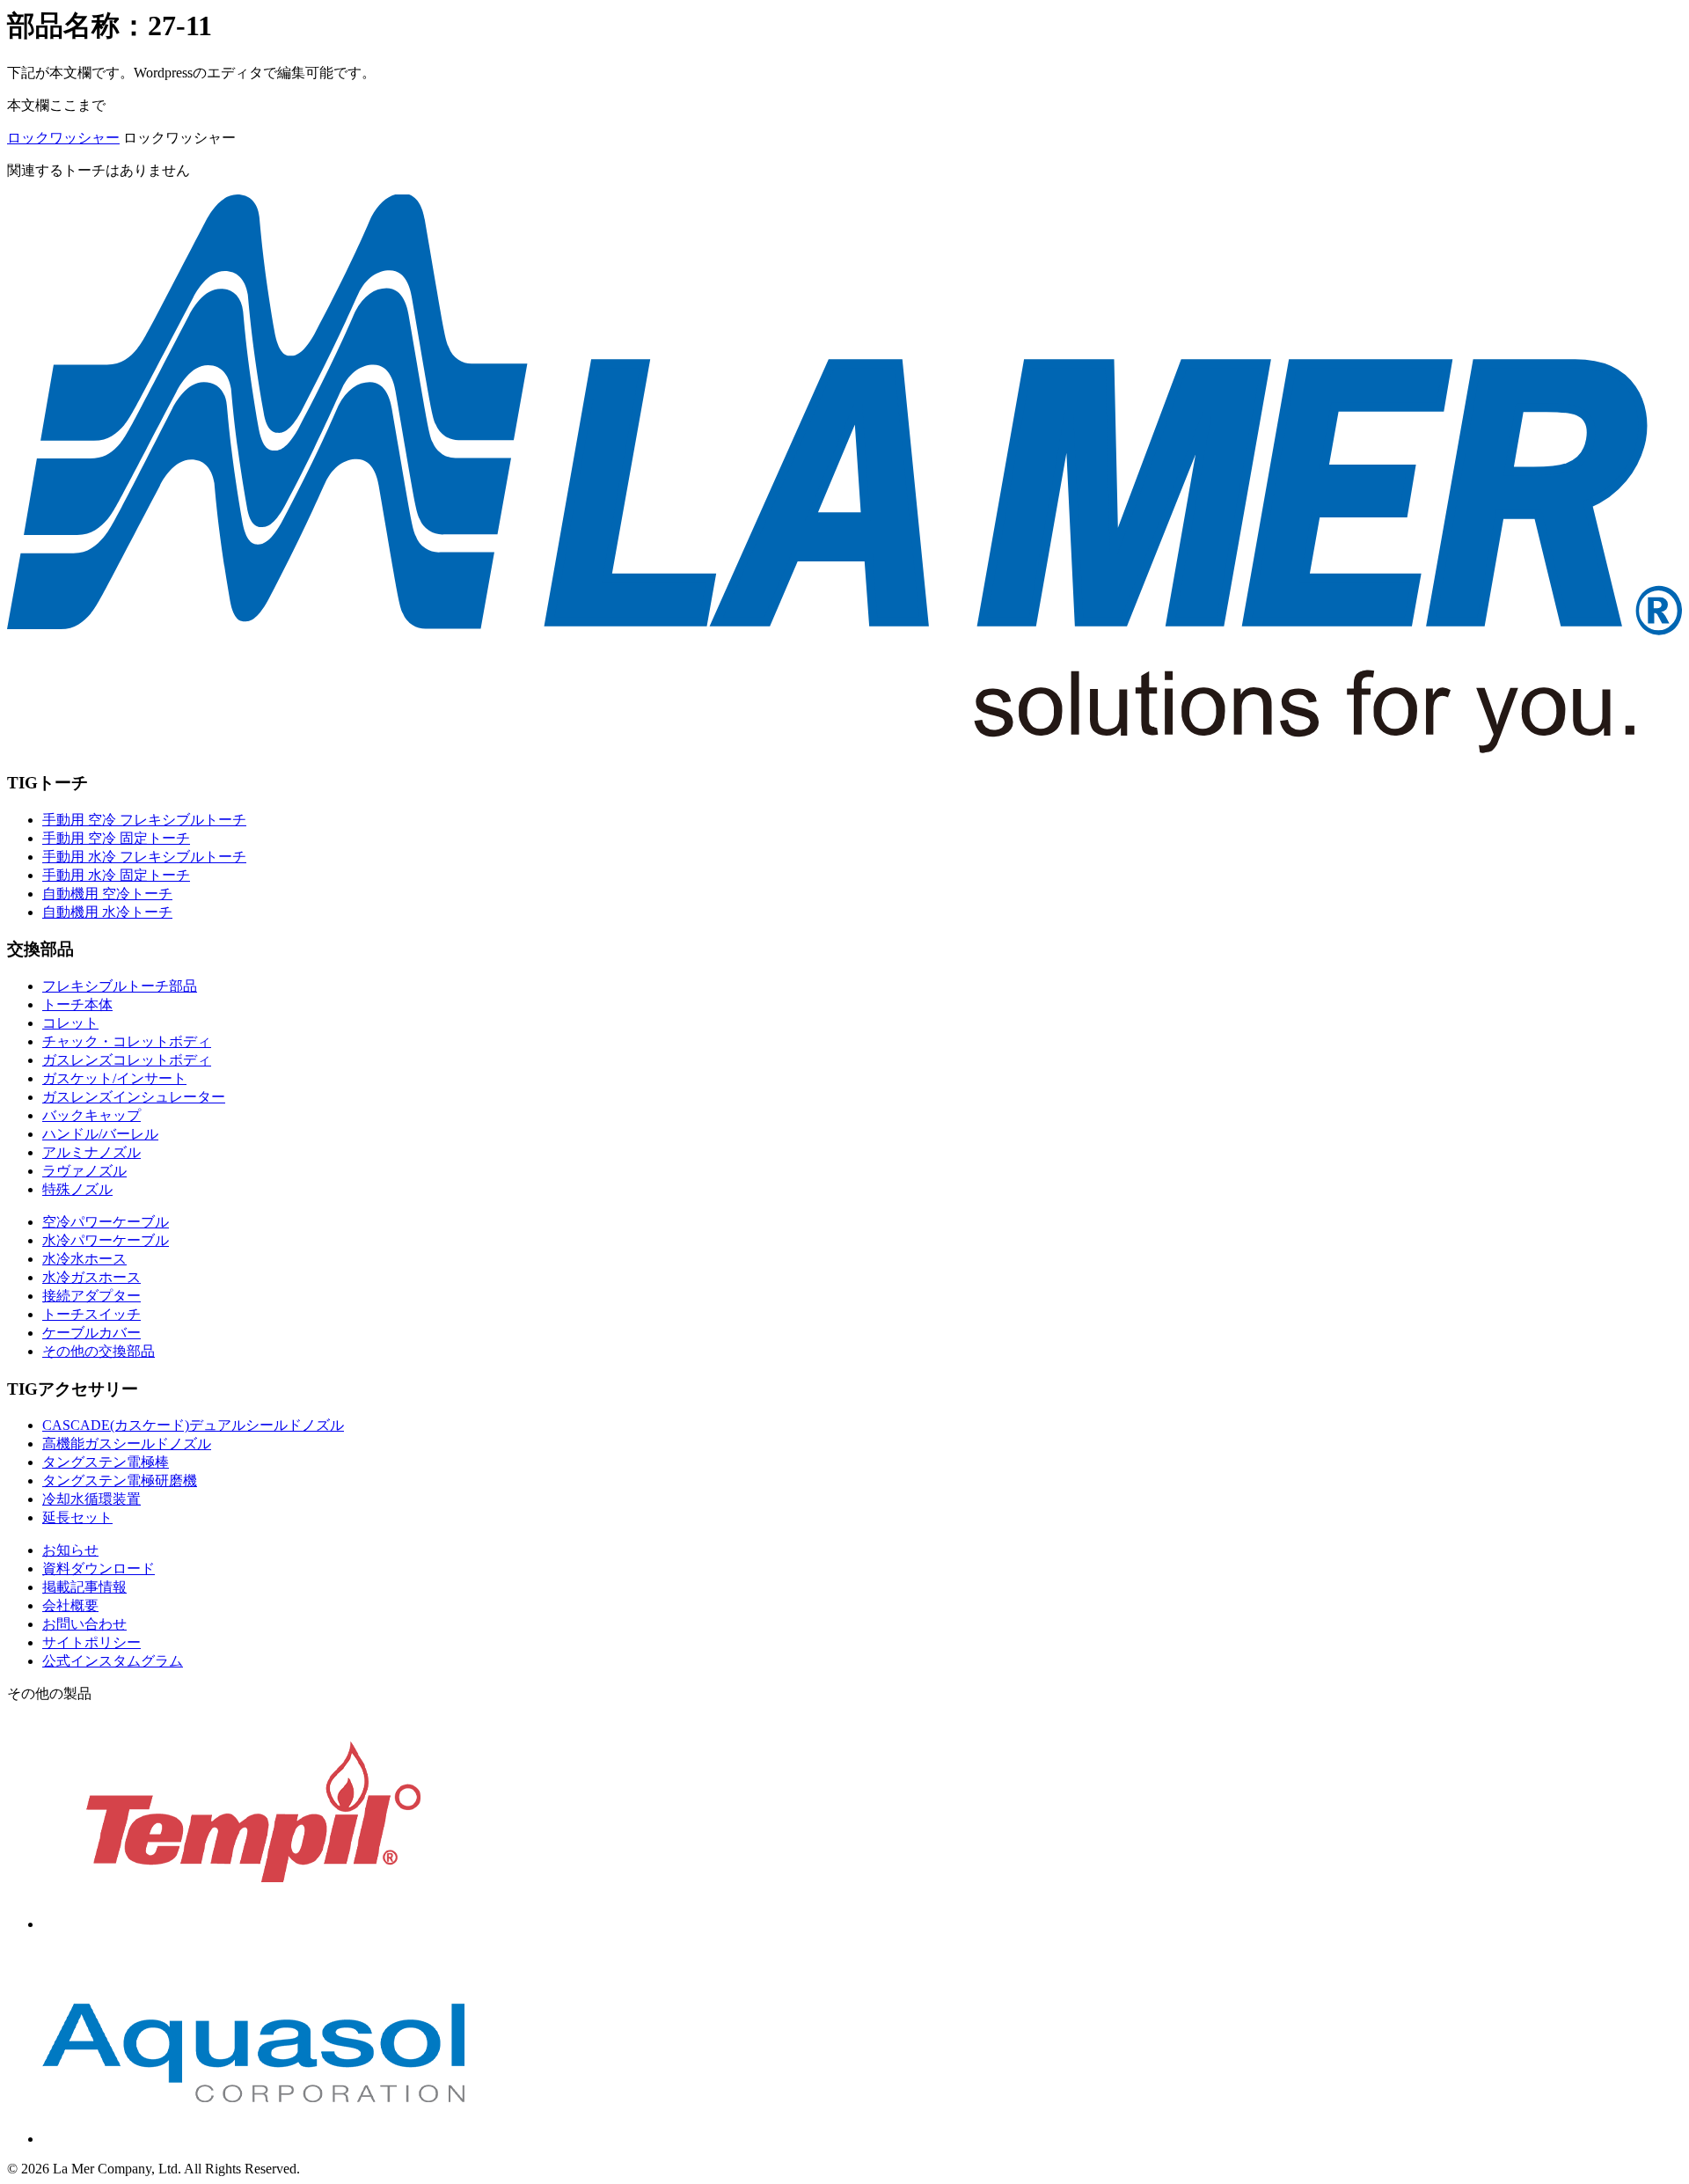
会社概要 (70, 1605)
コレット (70, 1023)
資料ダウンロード (99, 1568)
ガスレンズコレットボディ (127, 1060)
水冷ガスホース (91, 1277)
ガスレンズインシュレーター (134, 1097)
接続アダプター (91, 1296)
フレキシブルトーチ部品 (120, 986)
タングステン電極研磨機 (120, 1480)
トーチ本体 (77, 1004)
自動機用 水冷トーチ (107, 912)
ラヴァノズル (84, 1171)
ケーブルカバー (91, 1333)
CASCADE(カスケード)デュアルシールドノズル (193, 1425)
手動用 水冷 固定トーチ (116, 875)
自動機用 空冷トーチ (107, 894)
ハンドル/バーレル (100, 1134)
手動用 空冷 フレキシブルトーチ (144, 820)
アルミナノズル (91, 1152)
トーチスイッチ (91, 1314)
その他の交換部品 (99, 1351)
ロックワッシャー (63, 138)
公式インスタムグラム (113, 1661)
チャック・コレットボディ (127, 1041)
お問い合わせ (84, 1624)
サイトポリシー (91, 1642)
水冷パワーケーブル (106, 1240)
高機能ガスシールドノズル (127, 1444)
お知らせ (70, 1550)
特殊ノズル (77, 1189)
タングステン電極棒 (106, 1462)
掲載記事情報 (84, 1587)
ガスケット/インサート (114, 1078)
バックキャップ (91, 1115)
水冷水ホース (84, 1259)
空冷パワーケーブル (106, 1222)
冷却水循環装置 (91, 1499)
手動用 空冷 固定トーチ (116, 838)
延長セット (77, 1517)
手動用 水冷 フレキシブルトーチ (144, 857)
